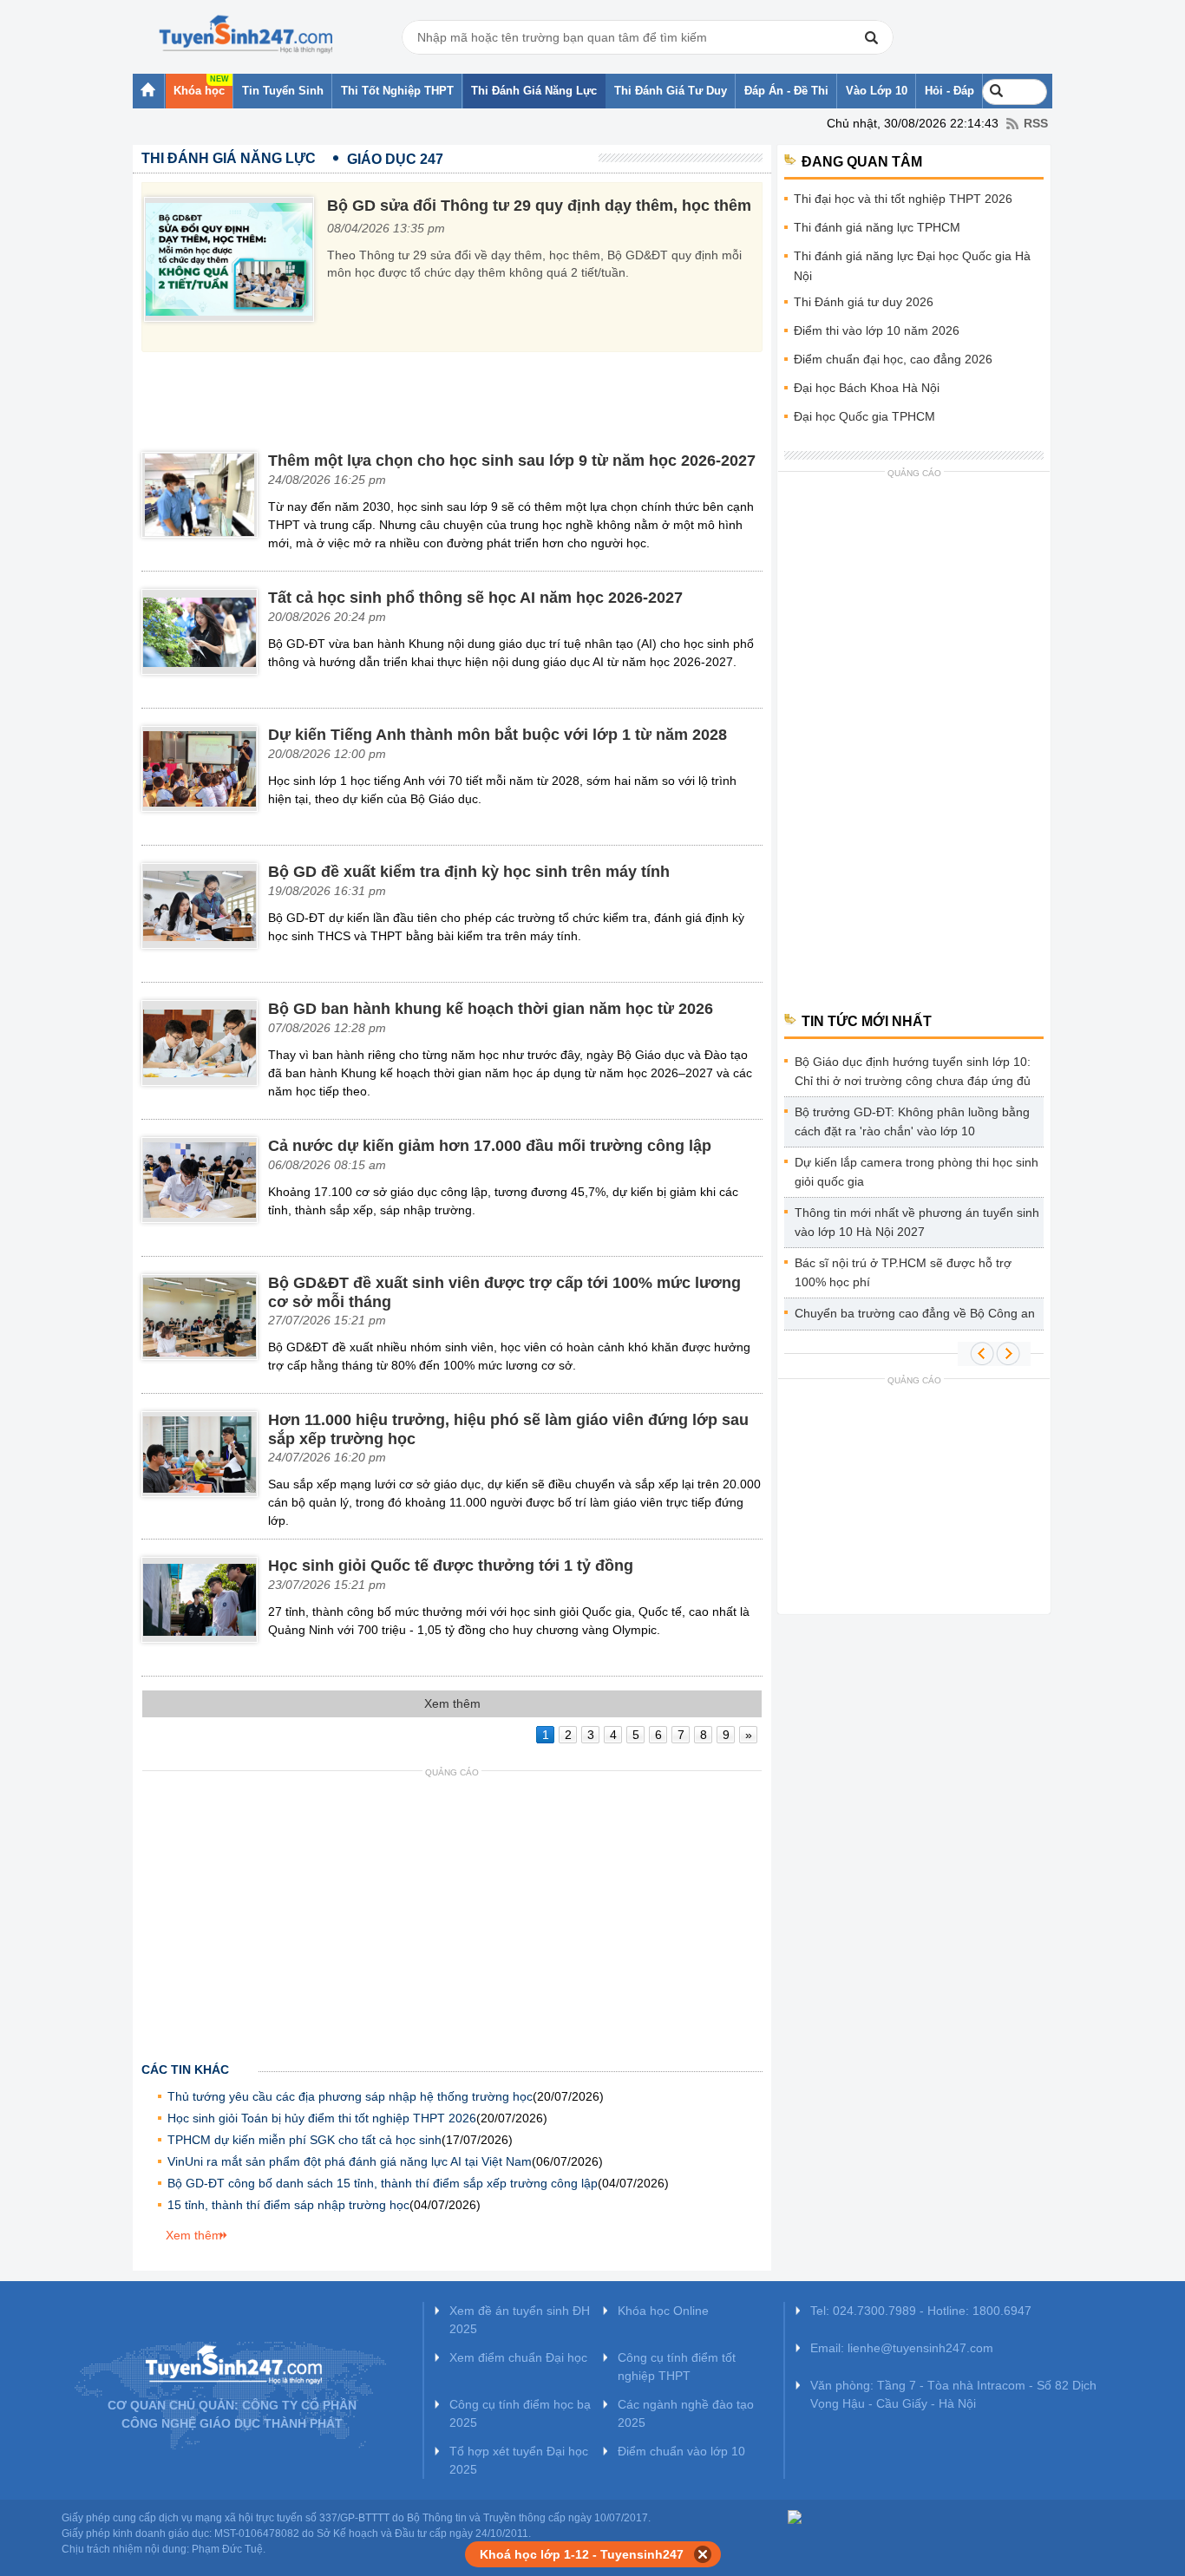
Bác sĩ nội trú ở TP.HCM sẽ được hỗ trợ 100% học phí (903, 1272)
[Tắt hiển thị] (703, 2554)
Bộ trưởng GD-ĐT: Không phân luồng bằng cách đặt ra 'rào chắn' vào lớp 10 (912, 1121)
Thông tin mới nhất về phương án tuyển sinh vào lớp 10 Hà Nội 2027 (917, 1222)
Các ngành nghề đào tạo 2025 (686, 2413)
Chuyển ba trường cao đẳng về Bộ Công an (915, 1313)
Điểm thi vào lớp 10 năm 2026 (877, 330)
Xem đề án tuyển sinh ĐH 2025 (520, 2320)
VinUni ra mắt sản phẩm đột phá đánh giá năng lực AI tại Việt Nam (350, 2161)
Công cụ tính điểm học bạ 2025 (520, 2413)
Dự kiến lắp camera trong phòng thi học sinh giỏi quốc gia (917, 1172)
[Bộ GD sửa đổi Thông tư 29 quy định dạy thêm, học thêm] (236, 262)
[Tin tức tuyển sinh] (246, 35)
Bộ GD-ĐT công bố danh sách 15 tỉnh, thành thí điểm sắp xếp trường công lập (383, 2183)
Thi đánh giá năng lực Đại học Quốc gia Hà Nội (912, 266)
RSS (1036, 123)
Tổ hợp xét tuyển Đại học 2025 (519, 2460)
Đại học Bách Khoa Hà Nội (867, 388)
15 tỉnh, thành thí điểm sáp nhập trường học (288, 2205)
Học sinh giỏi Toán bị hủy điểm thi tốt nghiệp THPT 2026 (322, 2118)
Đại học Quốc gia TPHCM (864, 416)
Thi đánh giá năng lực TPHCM (877, 227)
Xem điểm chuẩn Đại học (518, 2357)
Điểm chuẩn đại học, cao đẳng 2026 (893, 359)
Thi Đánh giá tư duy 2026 (864, 302)
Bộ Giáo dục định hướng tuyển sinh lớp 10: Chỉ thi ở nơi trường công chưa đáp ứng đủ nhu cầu (913, 1074)
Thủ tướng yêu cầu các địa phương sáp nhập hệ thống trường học (350, 2096)
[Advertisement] (455, 396)
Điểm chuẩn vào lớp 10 (681, 2451)
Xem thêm (194, 2235)
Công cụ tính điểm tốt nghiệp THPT (677, 2367)
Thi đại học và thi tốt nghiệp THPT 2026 (903, 199)
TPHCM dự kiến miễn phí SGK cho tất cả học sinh (304, 2140)
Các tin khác (185, 2069)
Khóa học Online (663, 2311)
